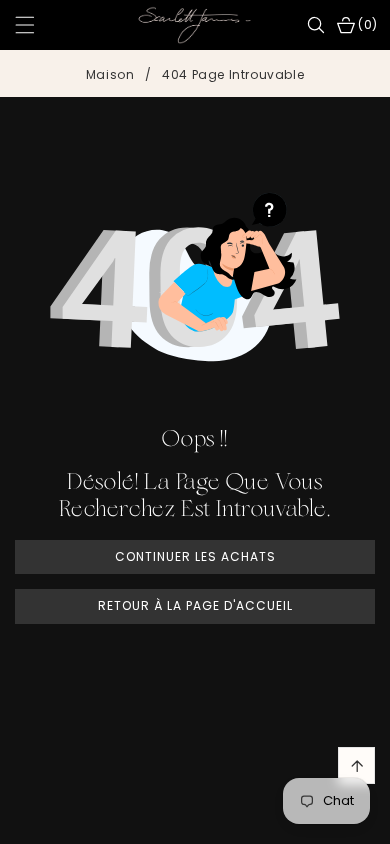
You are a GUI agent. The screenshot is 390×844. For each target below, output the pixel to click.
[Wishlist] (116, 821)
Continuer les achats (195, 556)
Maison (110, 74)
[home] (194, 821)
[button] (37, 25)
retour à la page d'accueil (195, 605)
